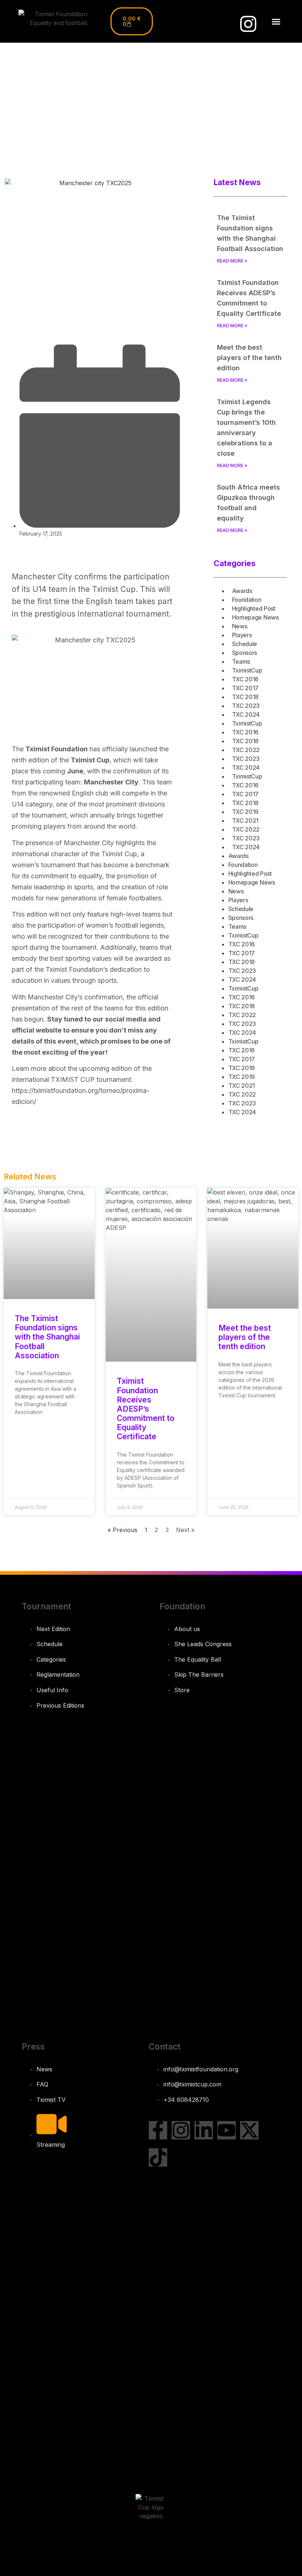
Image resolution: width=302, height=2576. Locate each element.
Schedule (245, 644)
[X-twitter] (249, 2130)
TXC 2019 (245, 812)
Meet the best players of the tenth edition (249, 358)
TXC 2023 (246, 706)
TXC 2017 (245, 688)
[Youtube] (226, 2130)
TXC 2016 (245, 679)
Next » (185, 1530)
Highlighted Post (254, 608)
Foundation (247, 600)
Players (242, 635)
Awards (242, 591)
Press (33, 2046)
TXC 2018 (245, 697)
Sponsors (245, 653)
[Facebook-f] (158, 2130)
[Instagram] (248, 24)
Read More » (232, 261)
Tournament (46, 1606)
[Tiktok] (158, 2157)
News (240, 626)
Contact (165, 2046)
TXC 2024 (246, 714)
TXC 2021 (245, 821)
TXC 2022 (246, 750)
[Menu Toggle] (276, 22)
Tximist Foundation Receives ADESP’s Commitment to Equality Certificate (146, 1409)
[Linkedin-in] (204, 2130)
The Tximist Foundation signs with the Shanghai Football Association (47, 1337)
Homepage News (255, 617)
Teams (241, 661)
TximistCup (247, 670)
